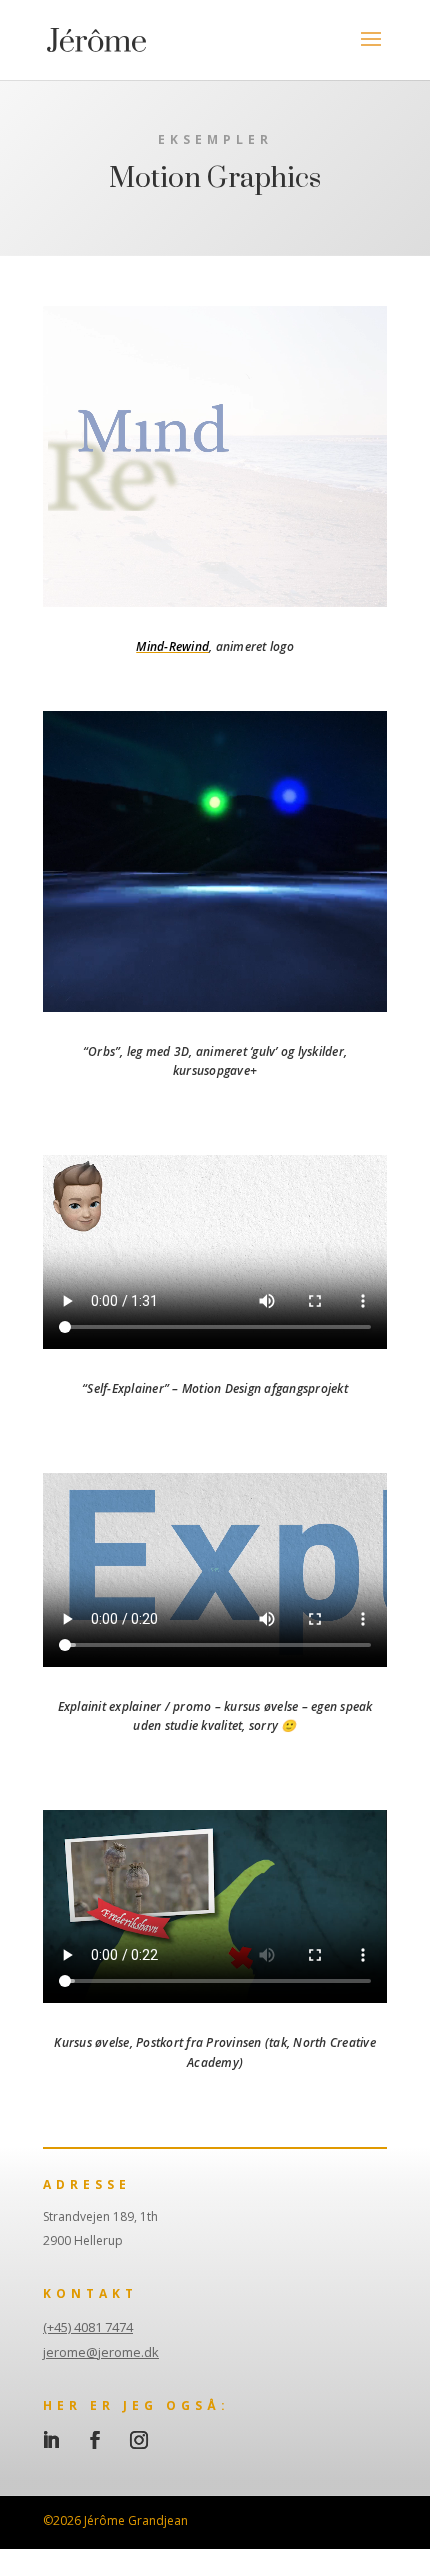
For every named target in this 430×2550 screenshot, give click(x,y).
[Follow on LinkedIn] (51, 2440)
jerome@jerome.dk (101, 2352)
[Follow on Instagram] (139, 2440)
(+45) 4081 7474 (88, 2327)
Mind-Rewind (172, 646)
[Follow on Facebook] (95, 2440)
